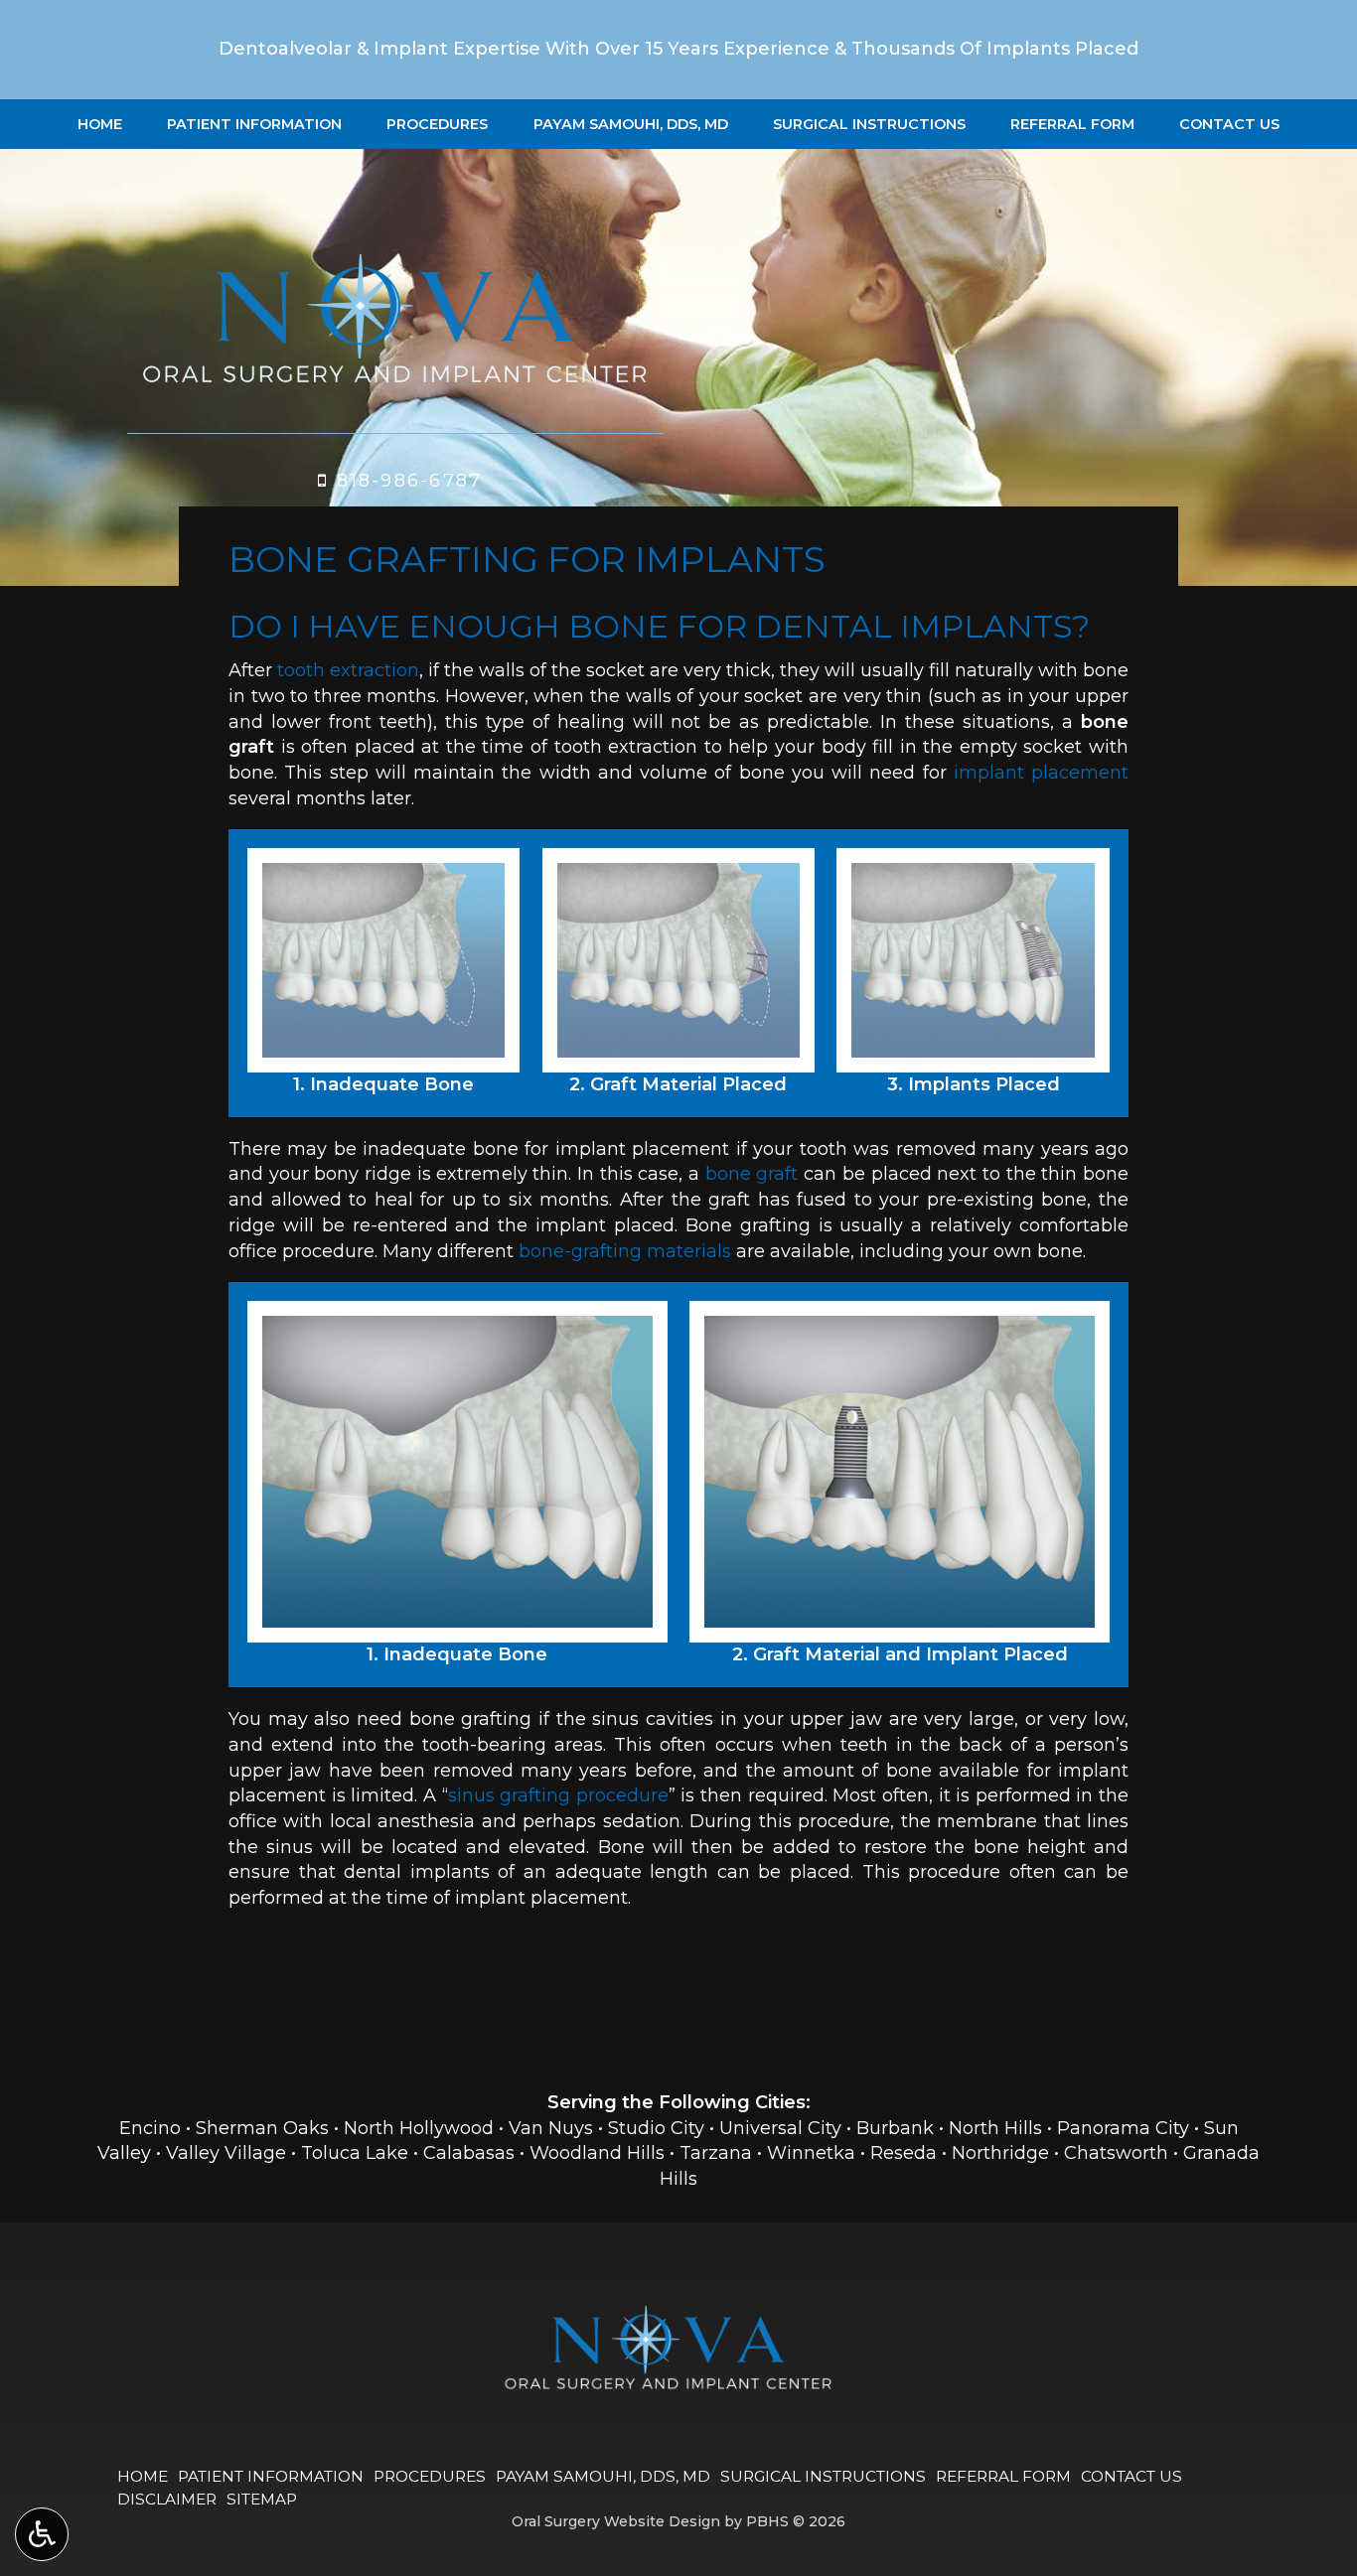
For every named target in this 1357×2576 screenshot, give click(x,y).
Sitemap (262, 2499)
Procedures (437, 124)
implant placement (1041, 773)
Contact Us (1229, 124)
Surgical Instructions (869, 124)
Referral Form (1072, 124)
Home (100, 124)
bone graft (752, 1174)
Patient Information (254, 124)
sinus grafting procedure (558, 1795)
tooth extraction (348, 670)
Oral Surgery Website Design (616, 2521)
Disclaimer (167, 2499)
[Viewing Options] (42, 2534)
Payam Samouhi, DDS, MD (631, 124)
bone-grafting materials (625, 1251)
